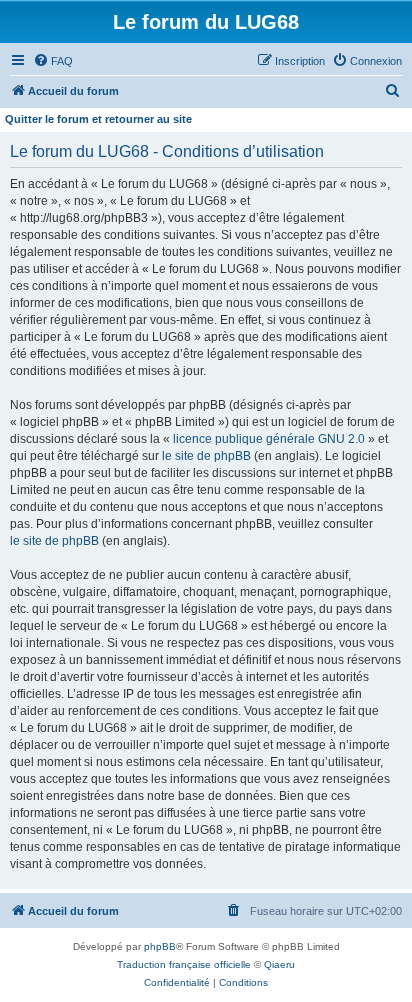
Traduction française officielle (184, 964)
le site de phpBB (206, 456)
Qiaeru (279, 964)
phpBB (160, 946)
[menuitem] (53, 61)
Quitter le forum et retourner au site (98, 119)
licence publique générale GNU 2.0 (269, 439)
